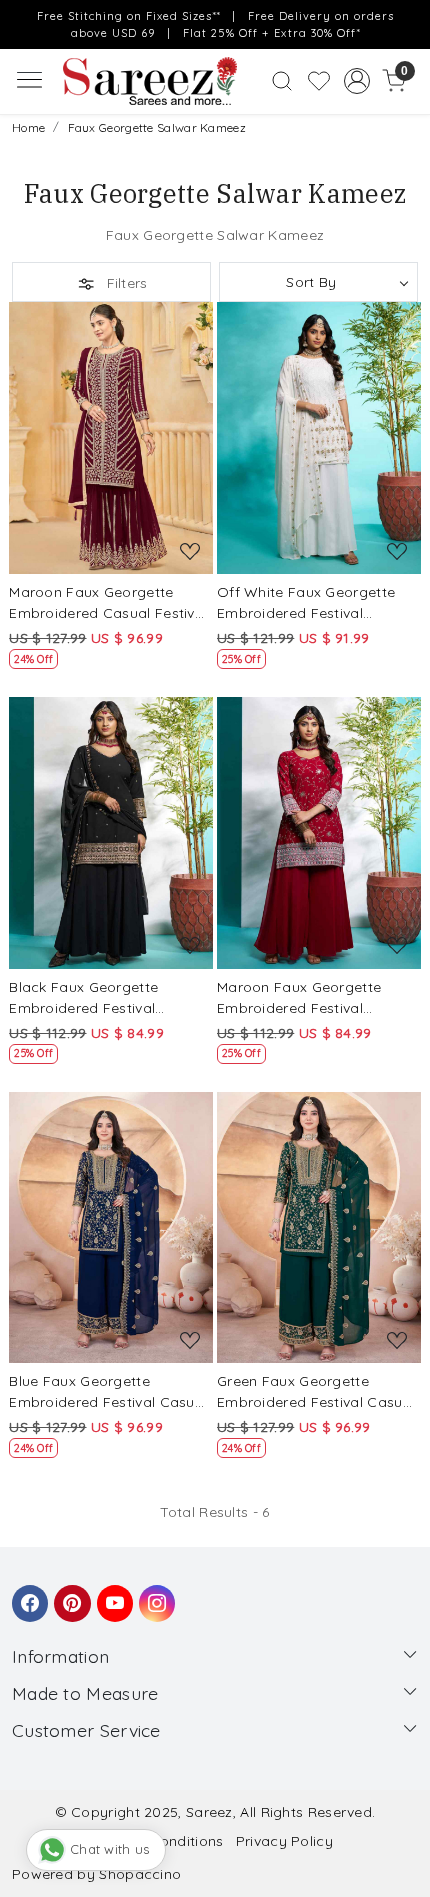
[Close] (408, 21)
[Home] (149, 81)
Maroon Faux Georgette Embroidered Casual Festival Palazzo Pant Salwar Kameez (110, 603)
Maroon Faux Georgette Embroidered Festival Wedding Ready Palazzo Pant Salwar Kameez (302, 998)
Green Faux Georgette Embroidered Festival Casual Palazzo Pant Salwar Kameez (318, 1392)
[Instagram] (154, 1594)
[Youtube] (112, 1594)
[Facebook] (27, 1594)
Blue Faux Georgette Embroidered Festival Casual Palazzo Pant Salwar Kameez (110, 1392)
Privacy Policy (284, 1841)
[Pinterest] (69, 1594)
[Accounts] (356, 81)
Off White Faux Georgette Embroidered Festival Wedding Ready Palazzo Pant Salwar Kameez (306, 603)
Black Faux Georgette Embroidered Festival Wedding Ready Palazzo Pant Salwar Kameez (94, 998)
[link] (282, 81)
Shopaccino (140, 1874)
